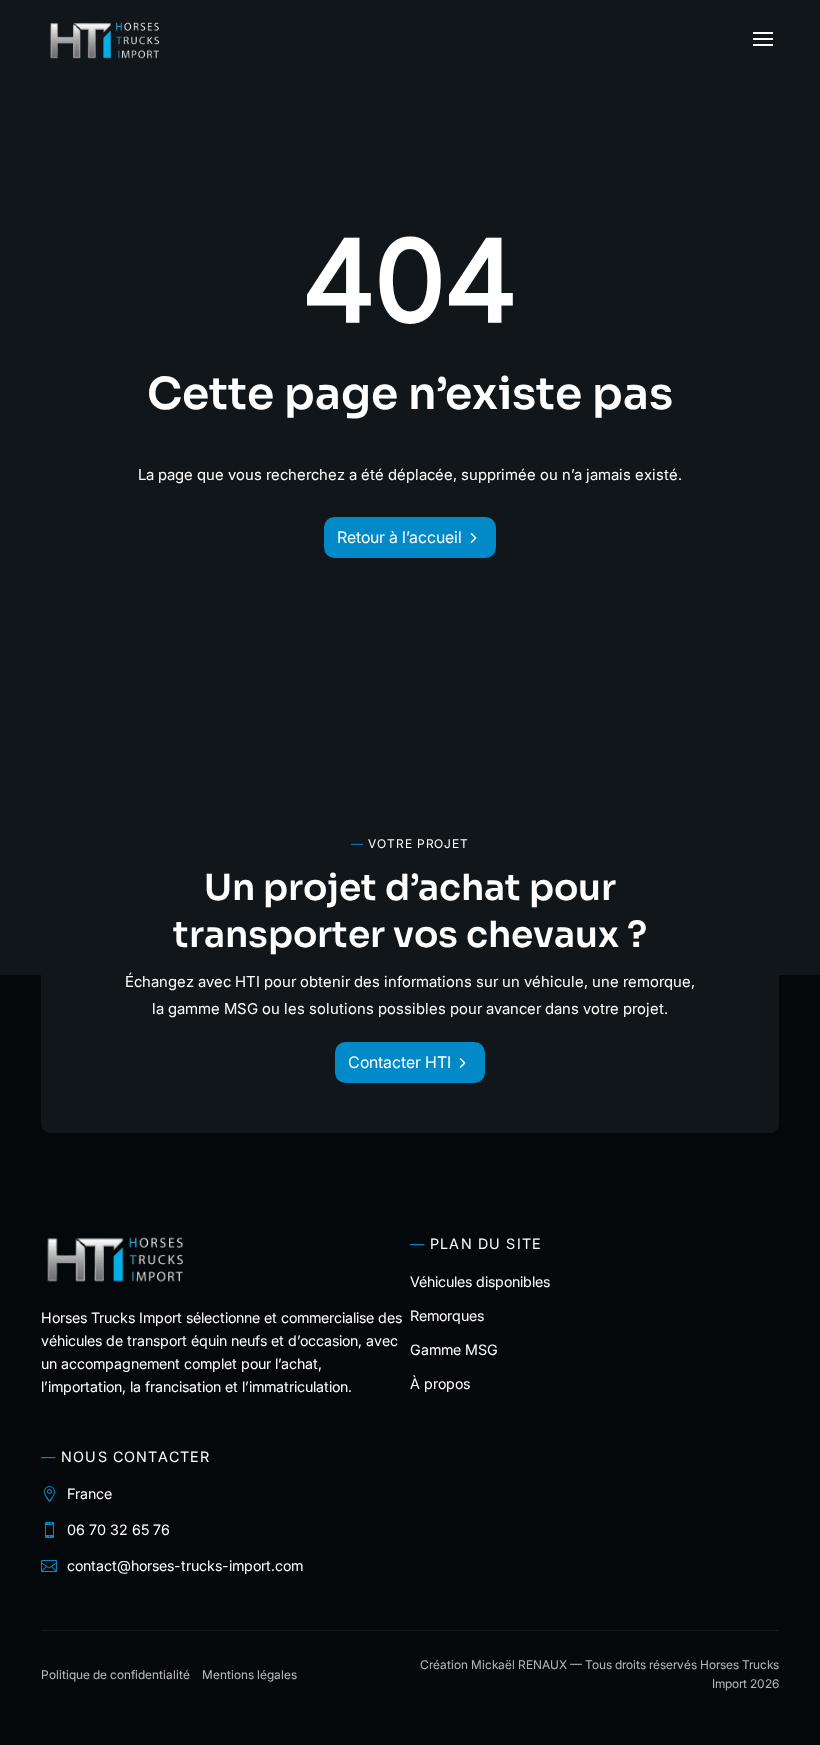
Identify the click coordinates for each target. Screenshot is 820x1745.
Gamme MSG (454, 1349)
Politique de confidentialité (115, 1674)
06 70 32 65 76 (118, 1529)
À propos (440, 1383)
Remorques (447, 1315)
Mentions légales (249, 1674)
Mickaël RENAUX (519, 1664)
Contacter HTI (399, 1062)
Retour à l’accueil (399, 537)
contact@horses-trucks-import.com (185, 1565)
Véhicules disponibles (480, 1281)
